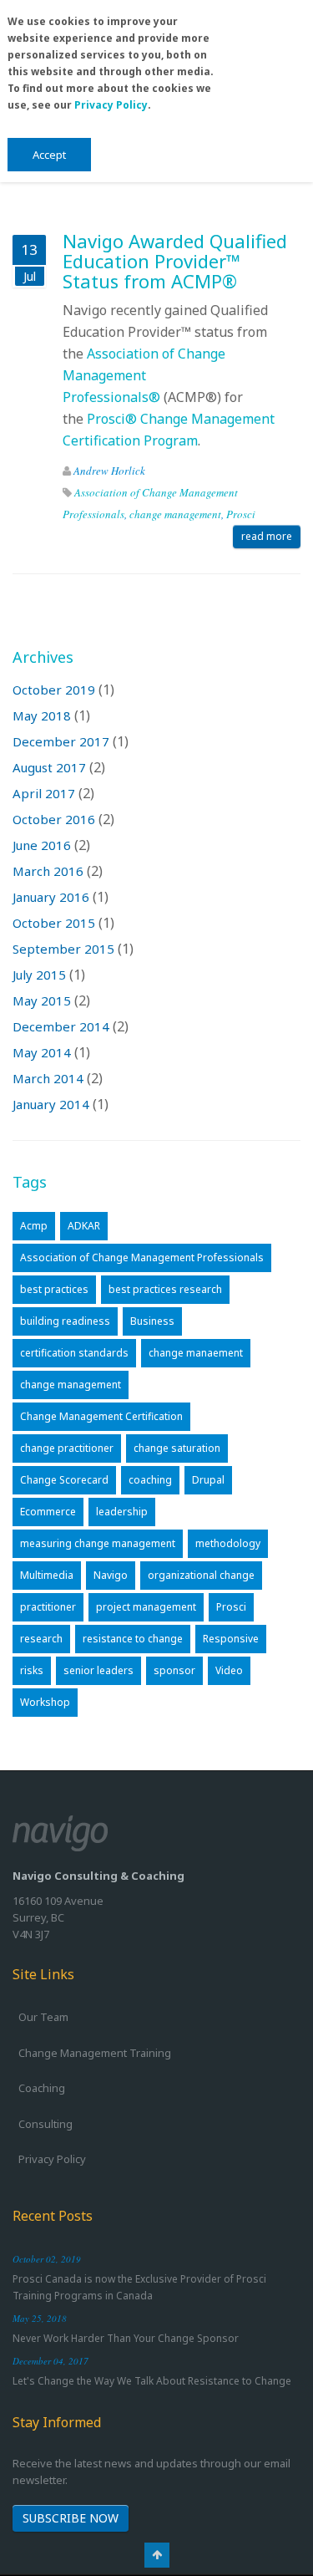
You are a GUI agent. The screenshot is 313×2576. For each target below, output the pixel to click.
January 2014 (51, 1104)
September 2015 (63, 949)
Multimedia (47, 1575)
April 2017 (44, 793)
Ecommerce (48, 1512)
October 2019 (54, 690)
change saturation (177, 1448)
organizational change (201, 1575)
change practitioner (67, 1448)
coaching (150, 1480)
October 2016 (54, 819)
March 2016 (48, 871)
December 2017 (61, 741)
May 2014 (42, 1052)
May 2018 (42, 715)
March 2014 (48, 1078)
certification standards (74, 1353)
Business (152, 1321)
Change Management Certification (101, 1416)
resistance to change (133, 1639)
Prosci (241, 514)
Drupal (208, 1480)
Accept (49, 155)
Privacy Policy (111, 105)
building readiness (65, 1321)
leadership (122, 1512)
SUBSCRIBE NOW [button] (71, 2518)
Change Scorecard (64, 1480)
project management (146, 1607)
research (41, 1639)
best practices (54, 1289)
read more (267, 536)
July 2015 (39, 975)
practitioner (48, 1607)
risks (32, 1670)
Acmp (34, 1226)
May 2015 (42, 1000)
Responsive (231, 1639)
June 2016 (42, 845)
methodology (228, 1543)
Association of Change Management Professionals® (144, 375)
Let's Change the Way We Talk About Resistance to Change (152, 2381)
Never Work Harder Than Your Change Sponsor (126, 2338)
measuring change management (98, 1543)
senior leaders (98, 1670)
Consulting (45, 2124)
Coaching (42, 2088)
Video (229, 1670)
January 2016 (51, 897)
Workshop (45, 1702)
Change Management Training (95, 2053)
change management (175, 514)
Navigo (111, 1575)
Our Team (43, 2017)
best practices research (165, 1289)
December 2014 (61, 1026)
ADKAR (84, 1226)
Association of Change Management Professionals (142, 1257)
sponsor (174, 1670)
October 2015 (54, 923)
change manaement (196, 1353)
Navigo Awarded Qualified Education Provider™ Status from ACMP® (175, 261)
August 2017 (49, 767)
